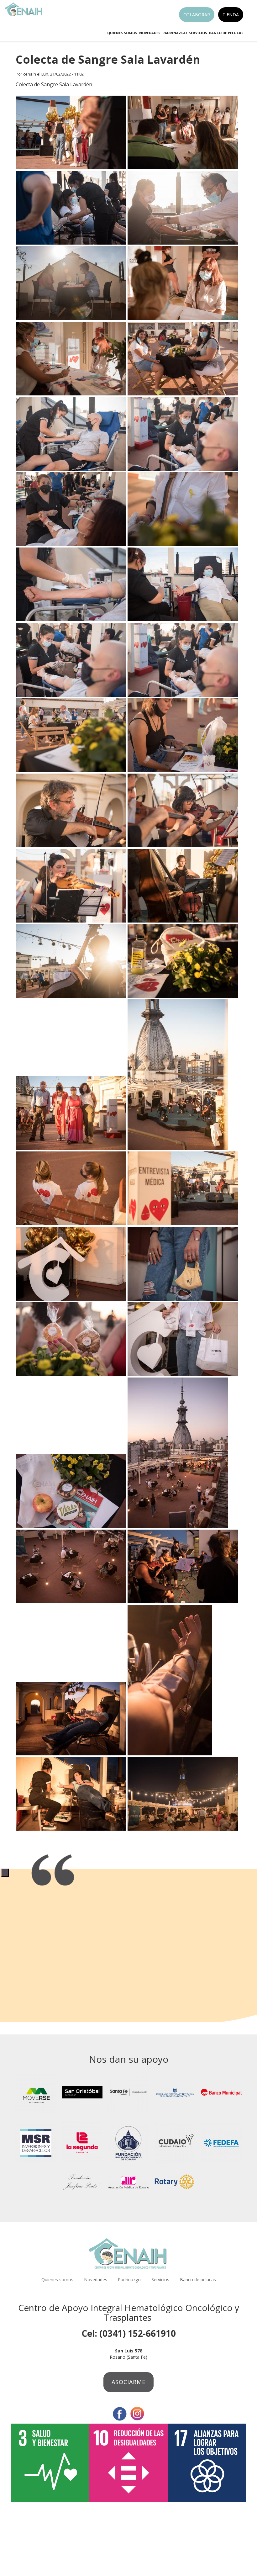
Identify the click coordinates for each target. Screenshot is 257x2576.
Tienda (231, 15)
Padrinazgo (175, 33)
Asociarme (128, 2382)
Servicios (198, 33)
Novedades (150, 33)
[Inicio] (26, 9)
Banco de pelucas (226, 33)
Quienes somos (122, 33)
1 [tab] (5, 1872)
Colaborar (197, 15)
